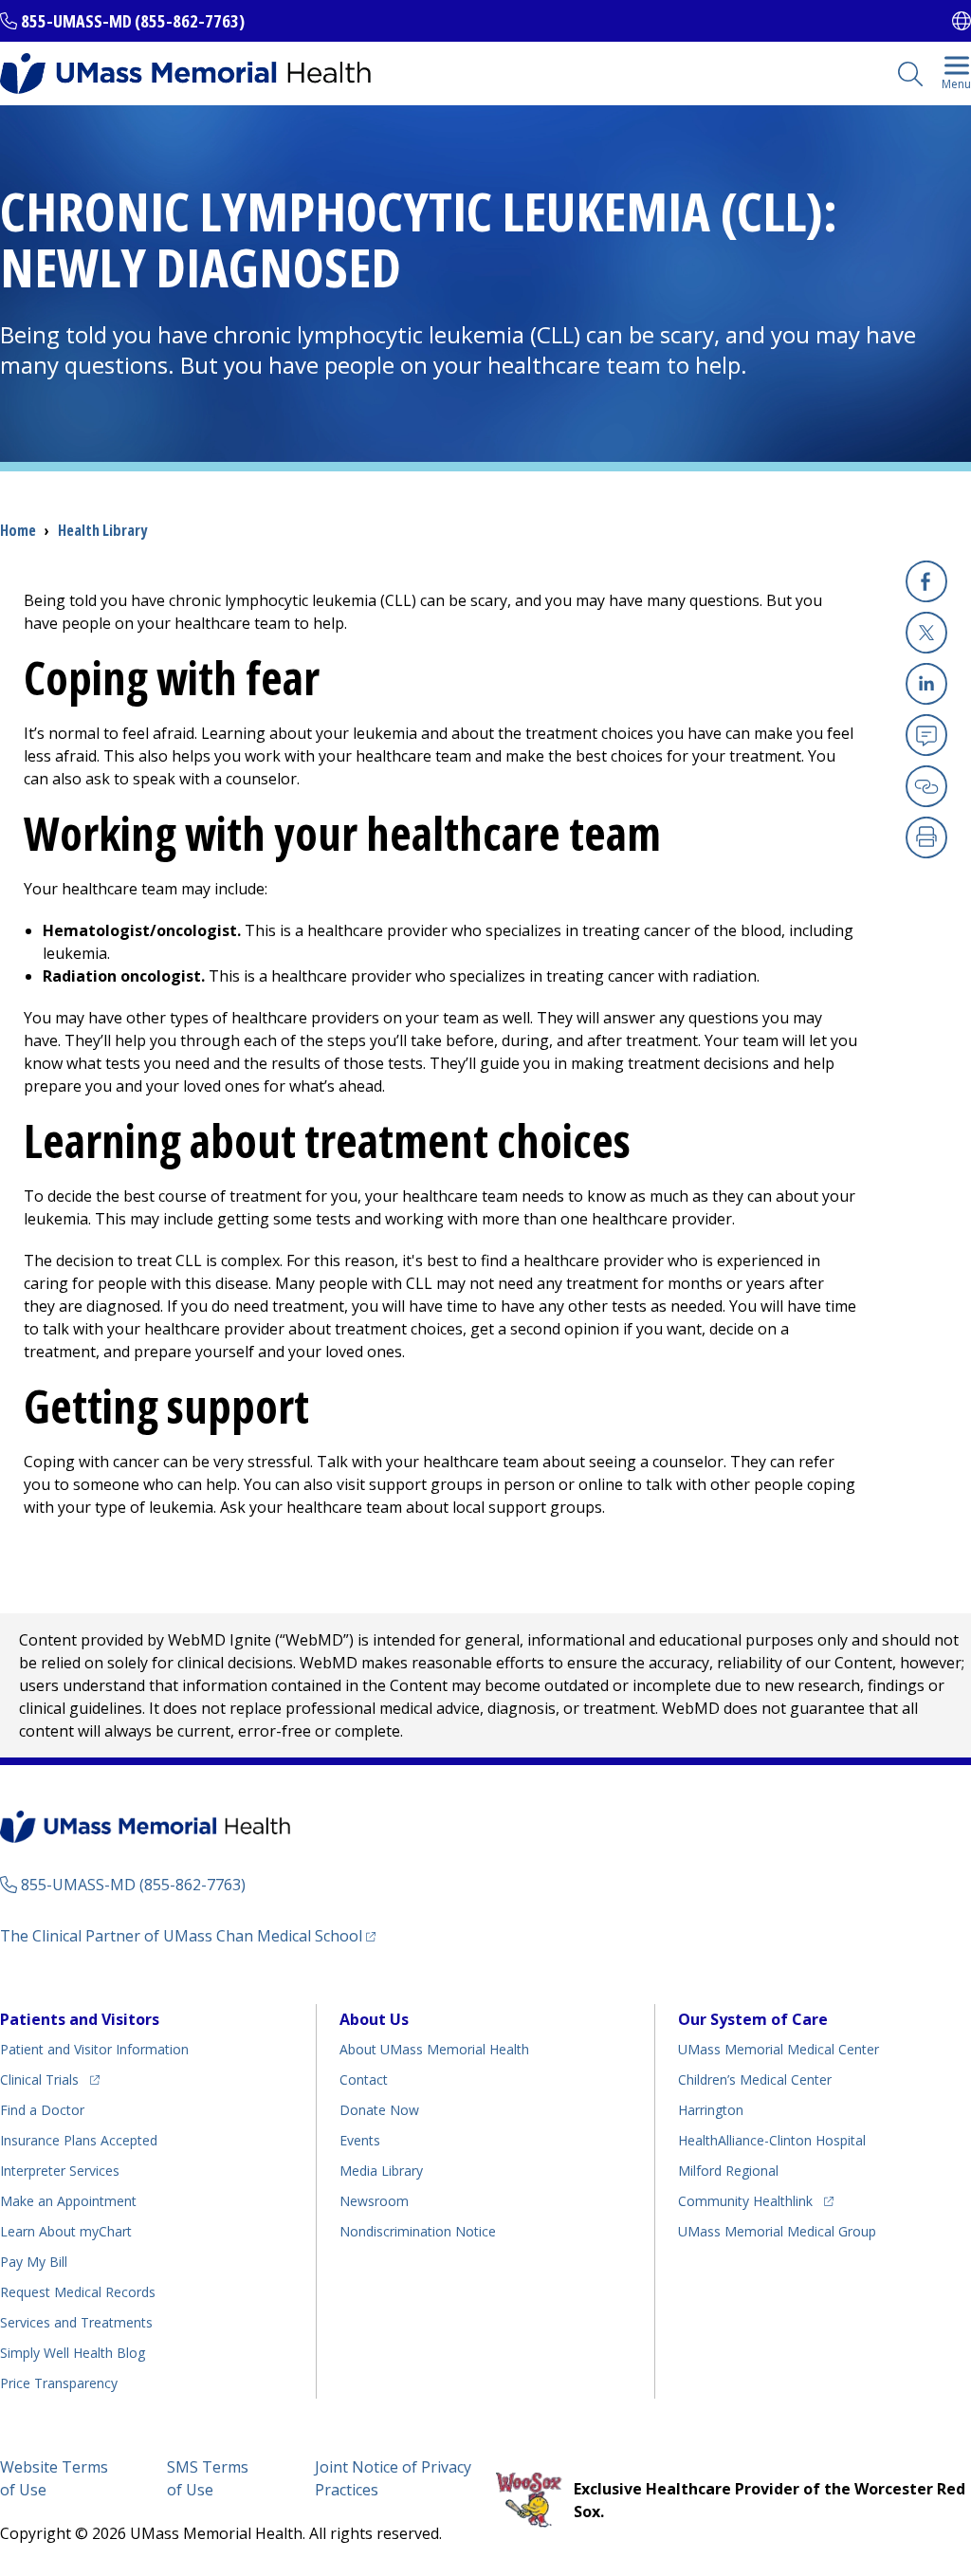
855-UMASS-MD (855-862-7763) (133, 21)
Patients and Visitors (80, 2019)
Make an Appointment (68, 2201)
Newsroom (374, 2201)
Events (360, 2140)
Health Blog (73, 2353)
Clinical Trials (50, 2079)
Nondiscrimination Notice (418, 2231)
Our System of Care (753, 2019)
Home (18, 530)
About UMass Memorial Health (434, 2049)
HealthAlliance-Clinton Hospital (772, 2140)
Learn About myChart (66, 2231)
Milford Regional (728, 2171)
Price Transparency (59, 2383)
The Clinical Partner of (188, 1935)
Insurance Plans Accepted (79, 2140)
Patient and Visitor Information (94, 2049)
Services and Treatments (76, 2322)
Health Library (102, 530)
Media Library (381, 2171)
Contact (364, 2079)
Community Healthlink (745, 2200)
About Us (374, 2019)
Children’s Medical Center (755, 2079)
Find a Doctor (42, 2110)
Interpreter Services (60, 2171)
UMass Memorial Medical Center (779, 2049)
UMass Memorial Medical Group (777, 2231)
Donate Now (379, 2110)
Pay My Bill (34, 2262)
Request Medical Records (78, 2292)
